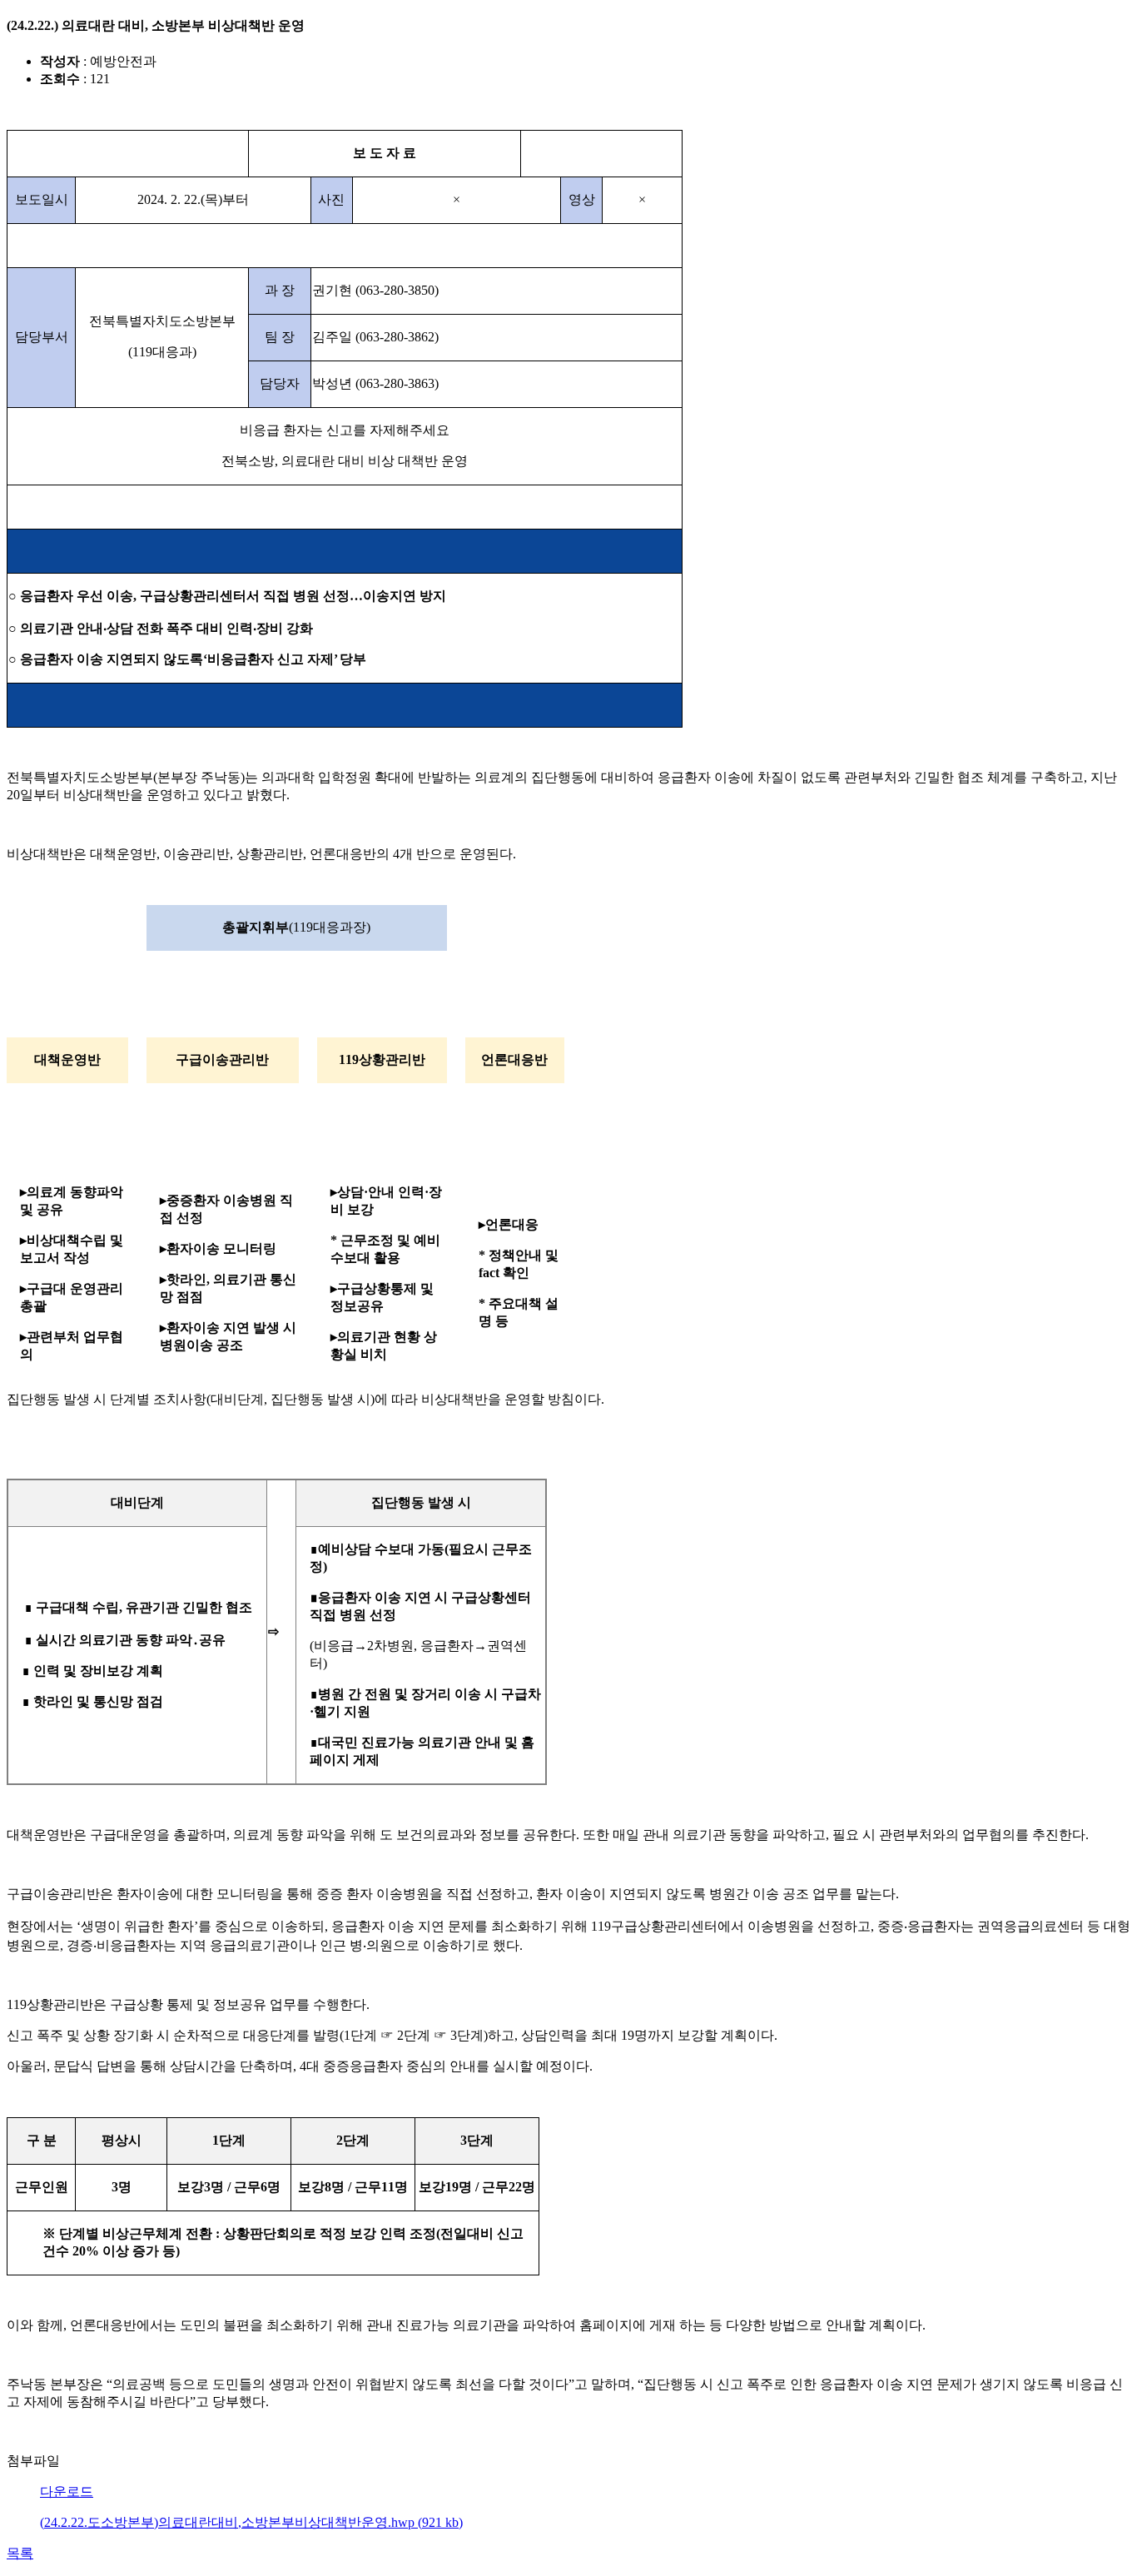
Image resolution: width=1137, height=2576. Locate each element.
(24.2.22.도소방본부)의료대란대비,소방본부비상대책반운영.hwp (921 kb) (251, 2522)
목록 (20, 2553)
